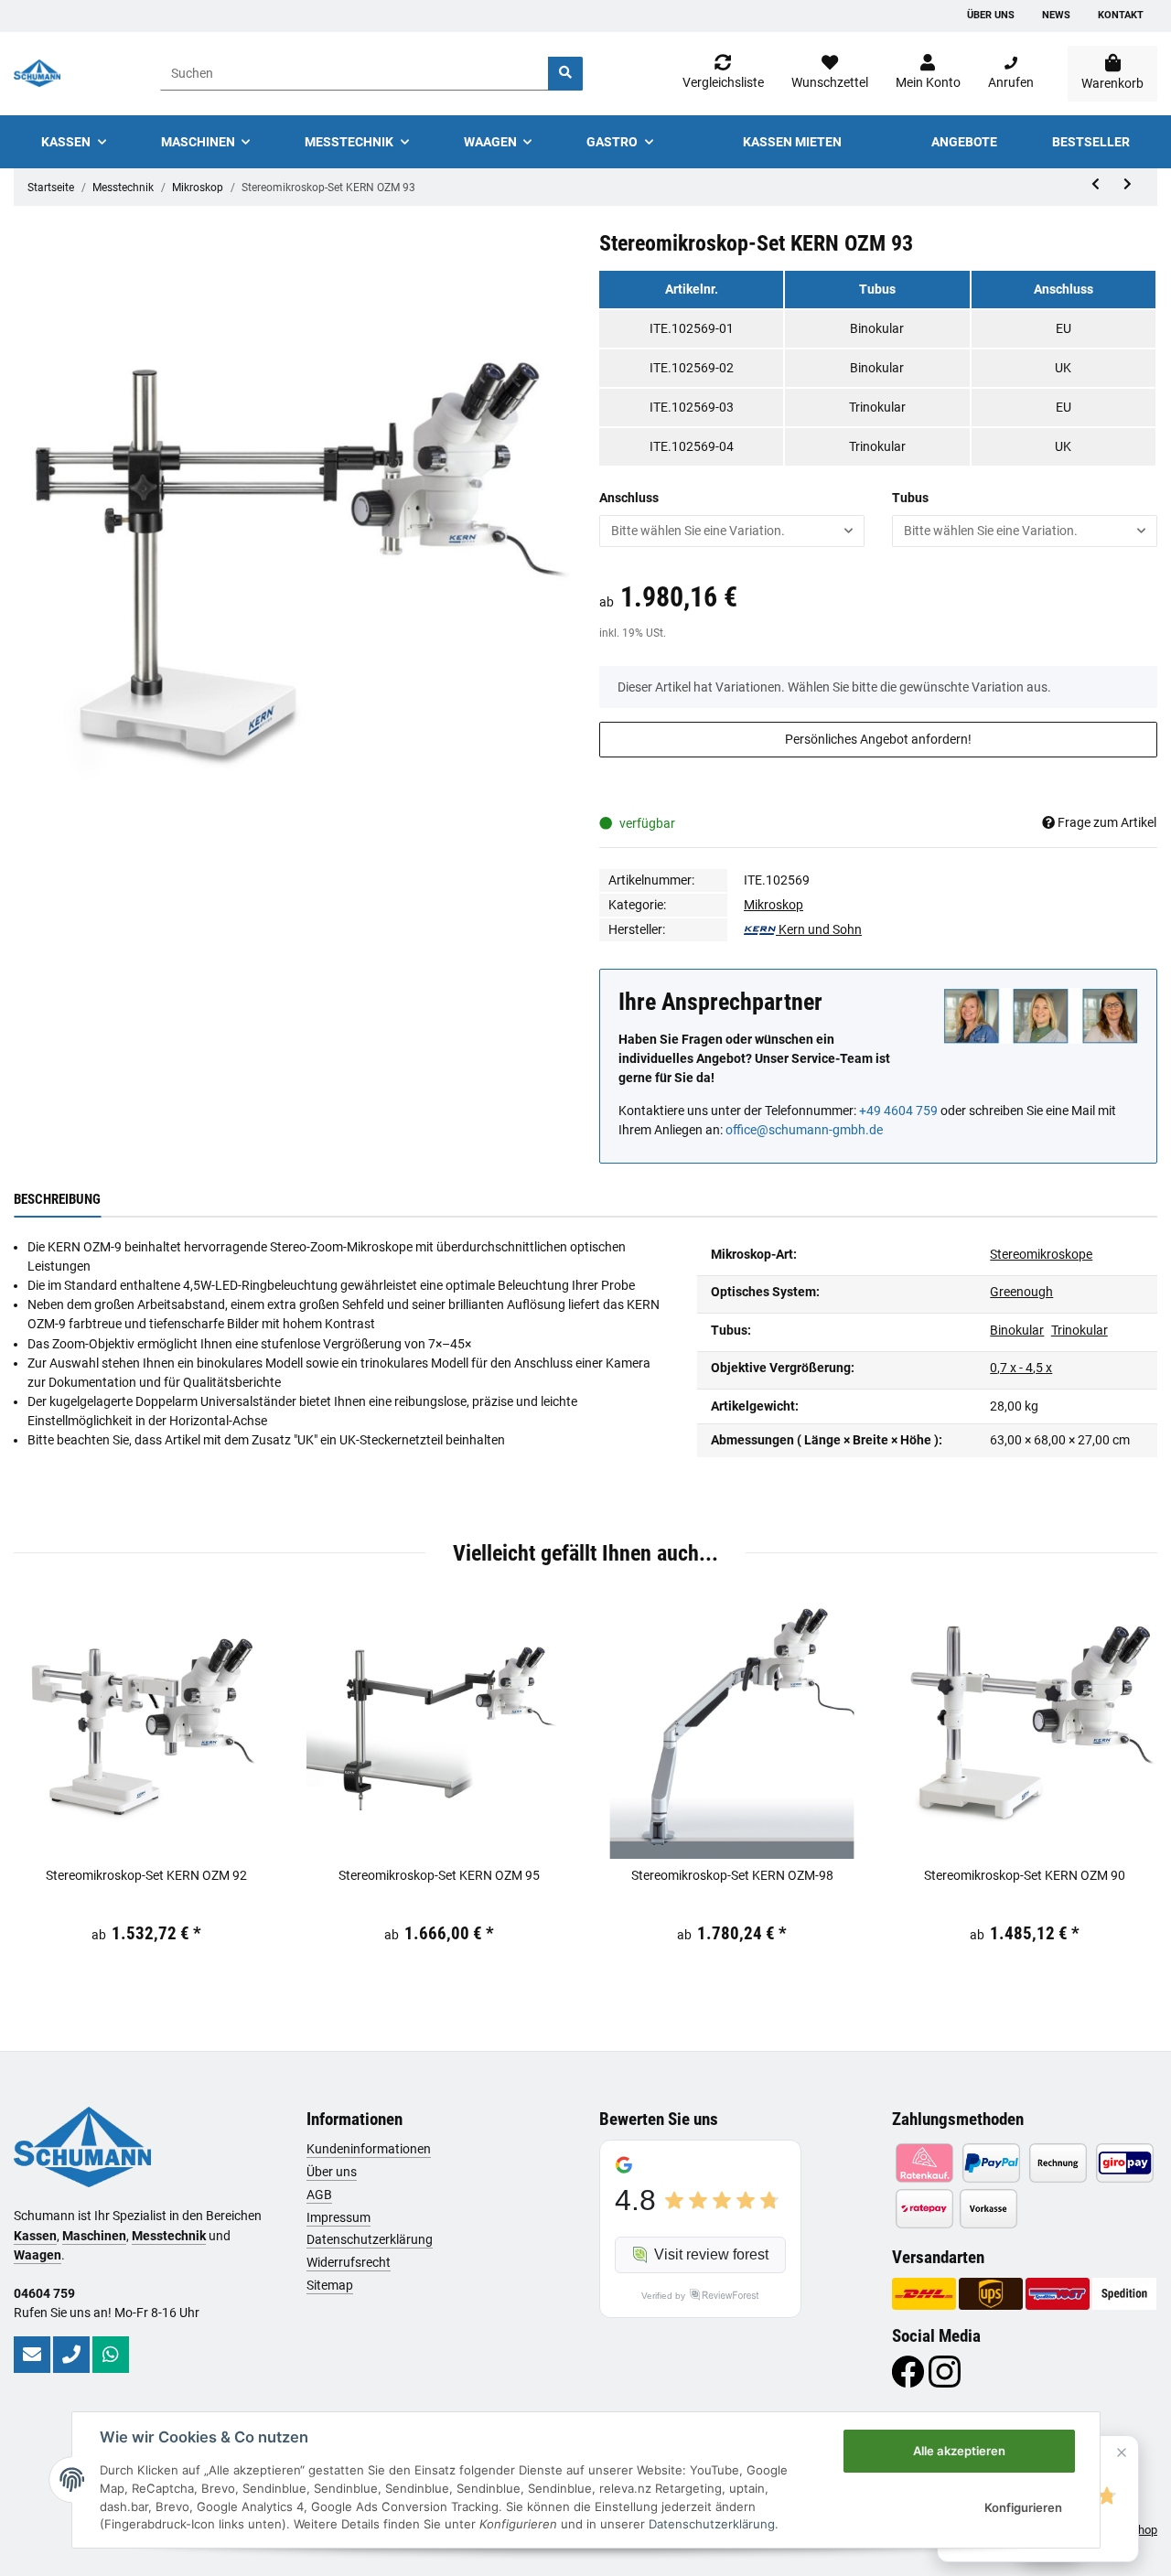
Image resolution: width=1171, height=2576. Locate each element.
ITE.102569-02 (692, 368)
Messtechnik (169, 2236)
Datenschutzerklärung (370, 2239)
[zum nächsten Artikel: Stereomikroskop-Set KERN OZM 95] (1128, 184)
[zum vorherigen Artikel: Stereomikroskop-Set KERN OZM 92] (1096, 184)
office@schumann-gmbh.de (804, 1130)
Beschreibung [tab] (57, 1199)
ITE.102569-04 (692, 446)
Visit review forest (711, 2254)
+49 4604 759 (898, 1111)
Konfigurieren (1023, 2507)
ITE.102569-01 (692, 328)
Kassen (35, 2236)
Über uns (991, 15)
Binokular (877, 328)
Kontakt (1121, 15)
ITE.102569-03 (692, 407)
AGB (319, 2195)
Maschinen (94, 2236)
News (1056, 15)
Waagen (38, 2255)
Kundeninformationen (369, 2149)
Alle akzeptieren (959, 2451)
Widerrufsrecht (349, 2262)
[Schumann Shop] (37, 73)
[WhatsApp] (111, 2355)
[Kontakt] (32, 2355)
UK (1063, 368)
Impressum (338, 2217)
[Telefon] (71, 2355)
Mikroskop (774, 905)
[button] (928, 73)
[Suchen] (565, 74)
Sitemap (330, 2285)
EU (1064, 328)
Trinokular (877, 407)
